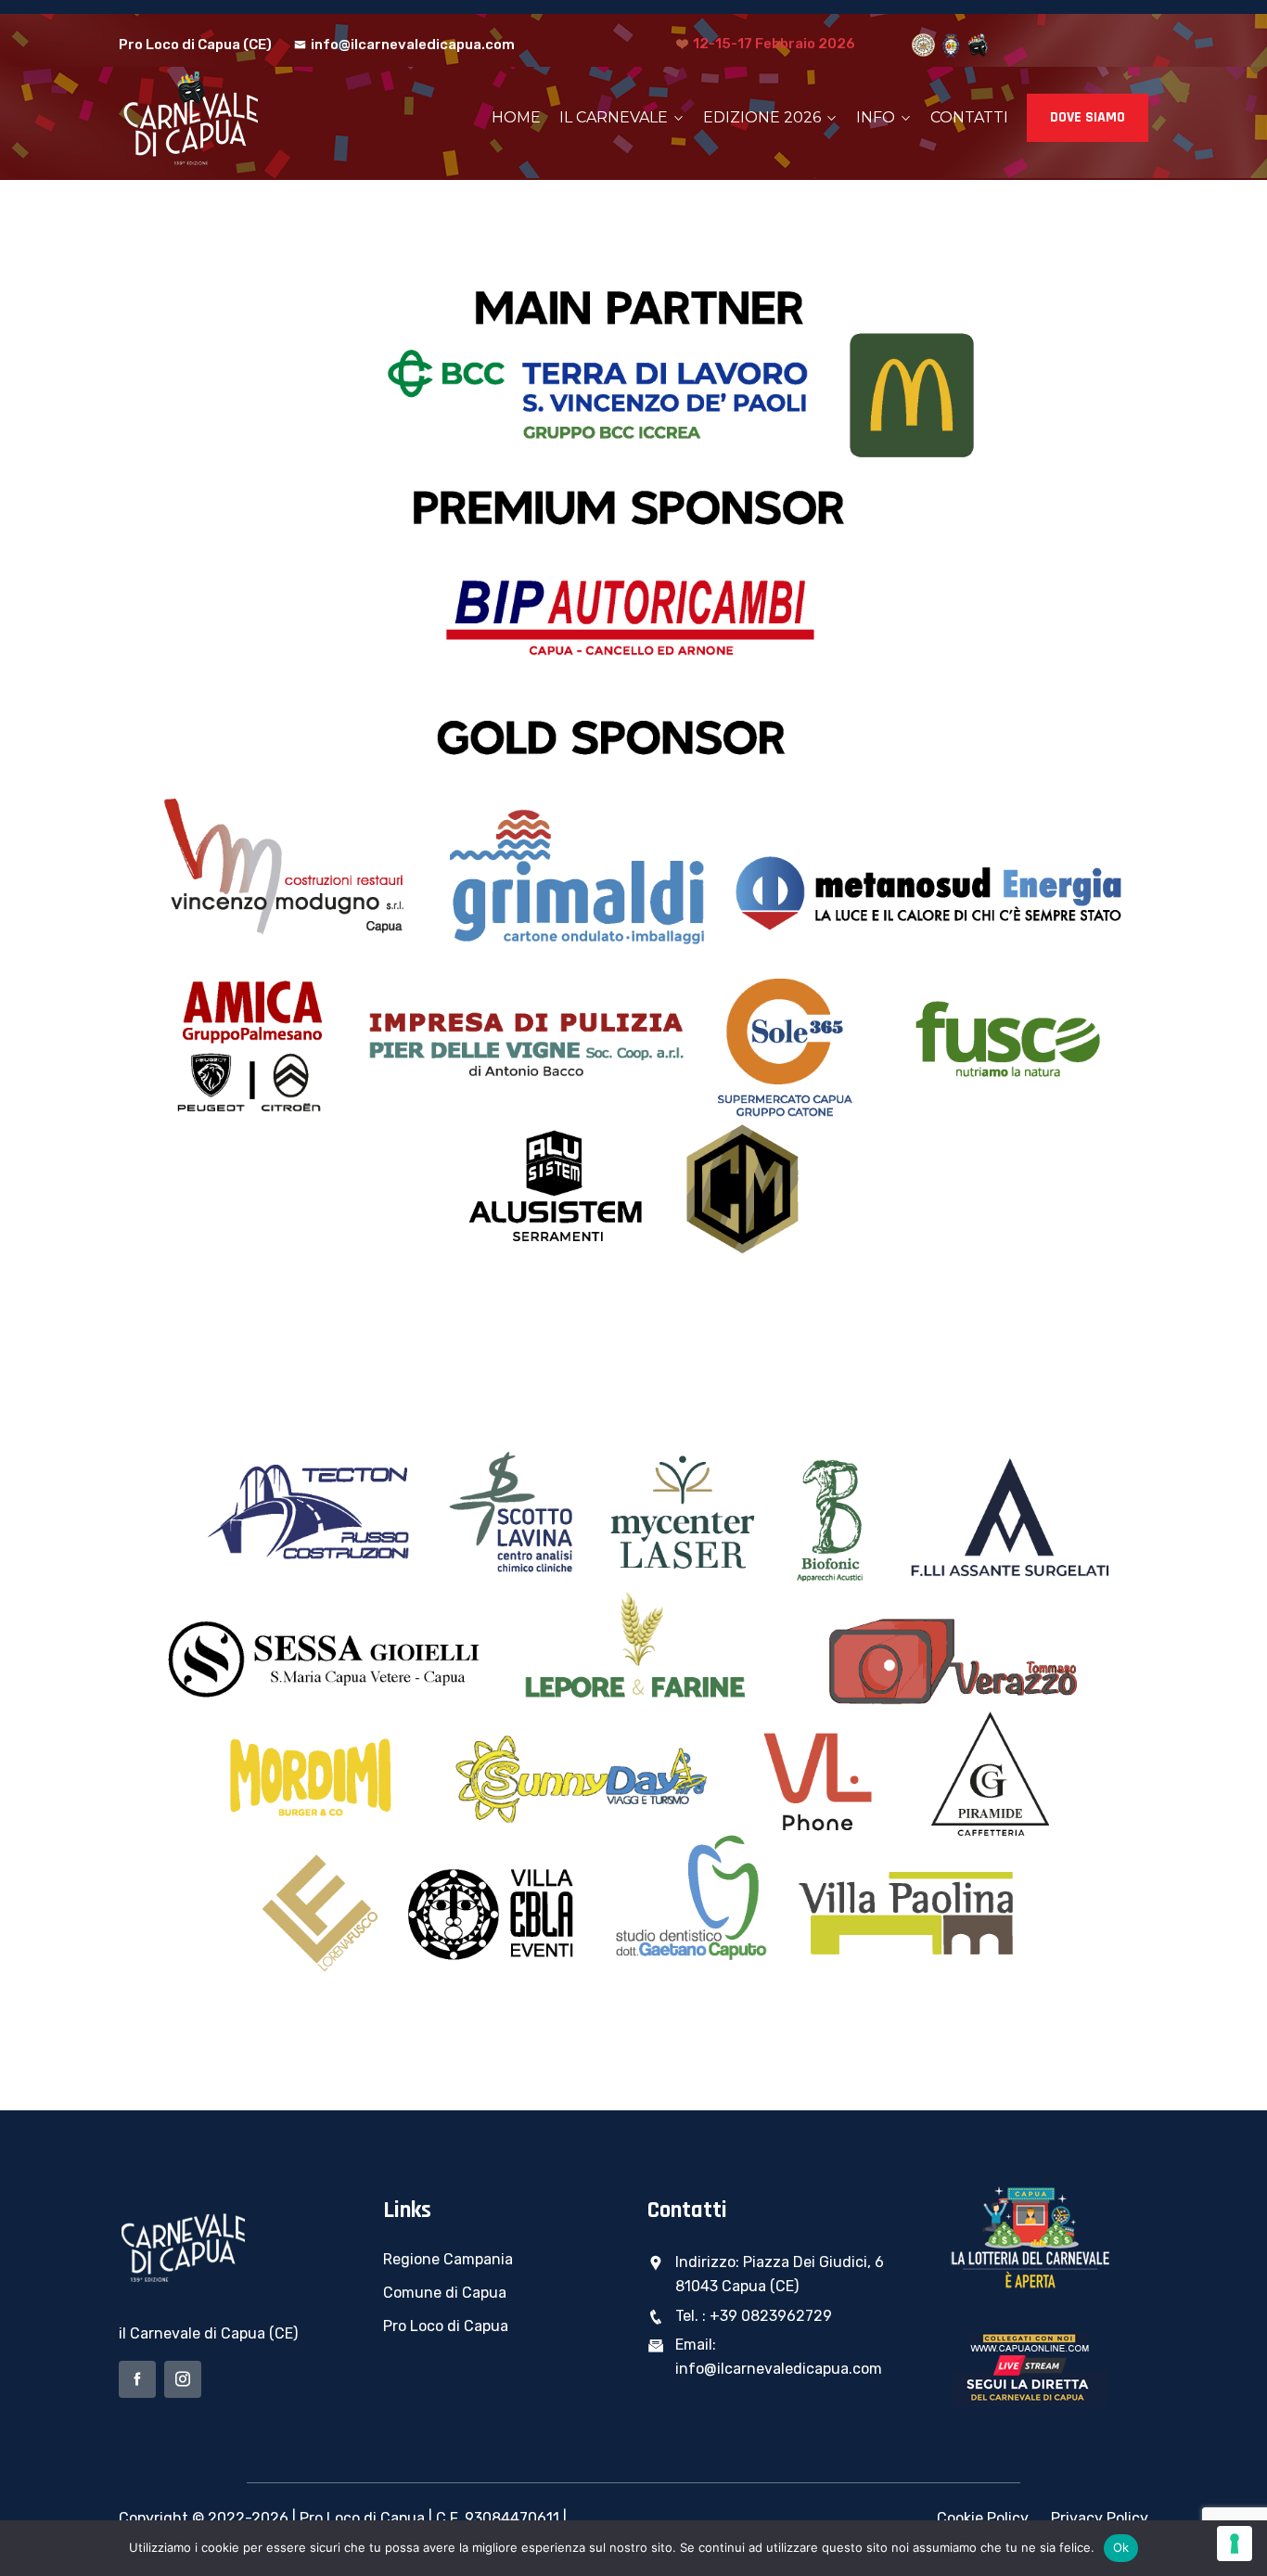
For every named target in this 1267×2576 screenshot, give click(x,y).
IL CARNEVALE (614, 117)
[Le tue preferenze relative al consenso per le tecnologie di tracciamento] (1235, 2544)
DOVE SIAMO (1088, 117)
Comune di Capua (445, 2293)
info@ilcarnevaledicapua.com (413, 45)
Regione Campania (448, 2259)
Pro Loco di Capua (446, 2326)
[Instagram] (183, 2379)
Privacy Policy (1100, 2518)
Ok (1121, 2547)
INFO (876, 117)
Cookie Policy (983, 2518)
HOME (516, 117)
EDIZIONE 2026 (762, 117)
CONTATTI (969, 117)
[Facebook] (137, 2379)
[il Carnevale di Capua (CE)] (237, 118)
